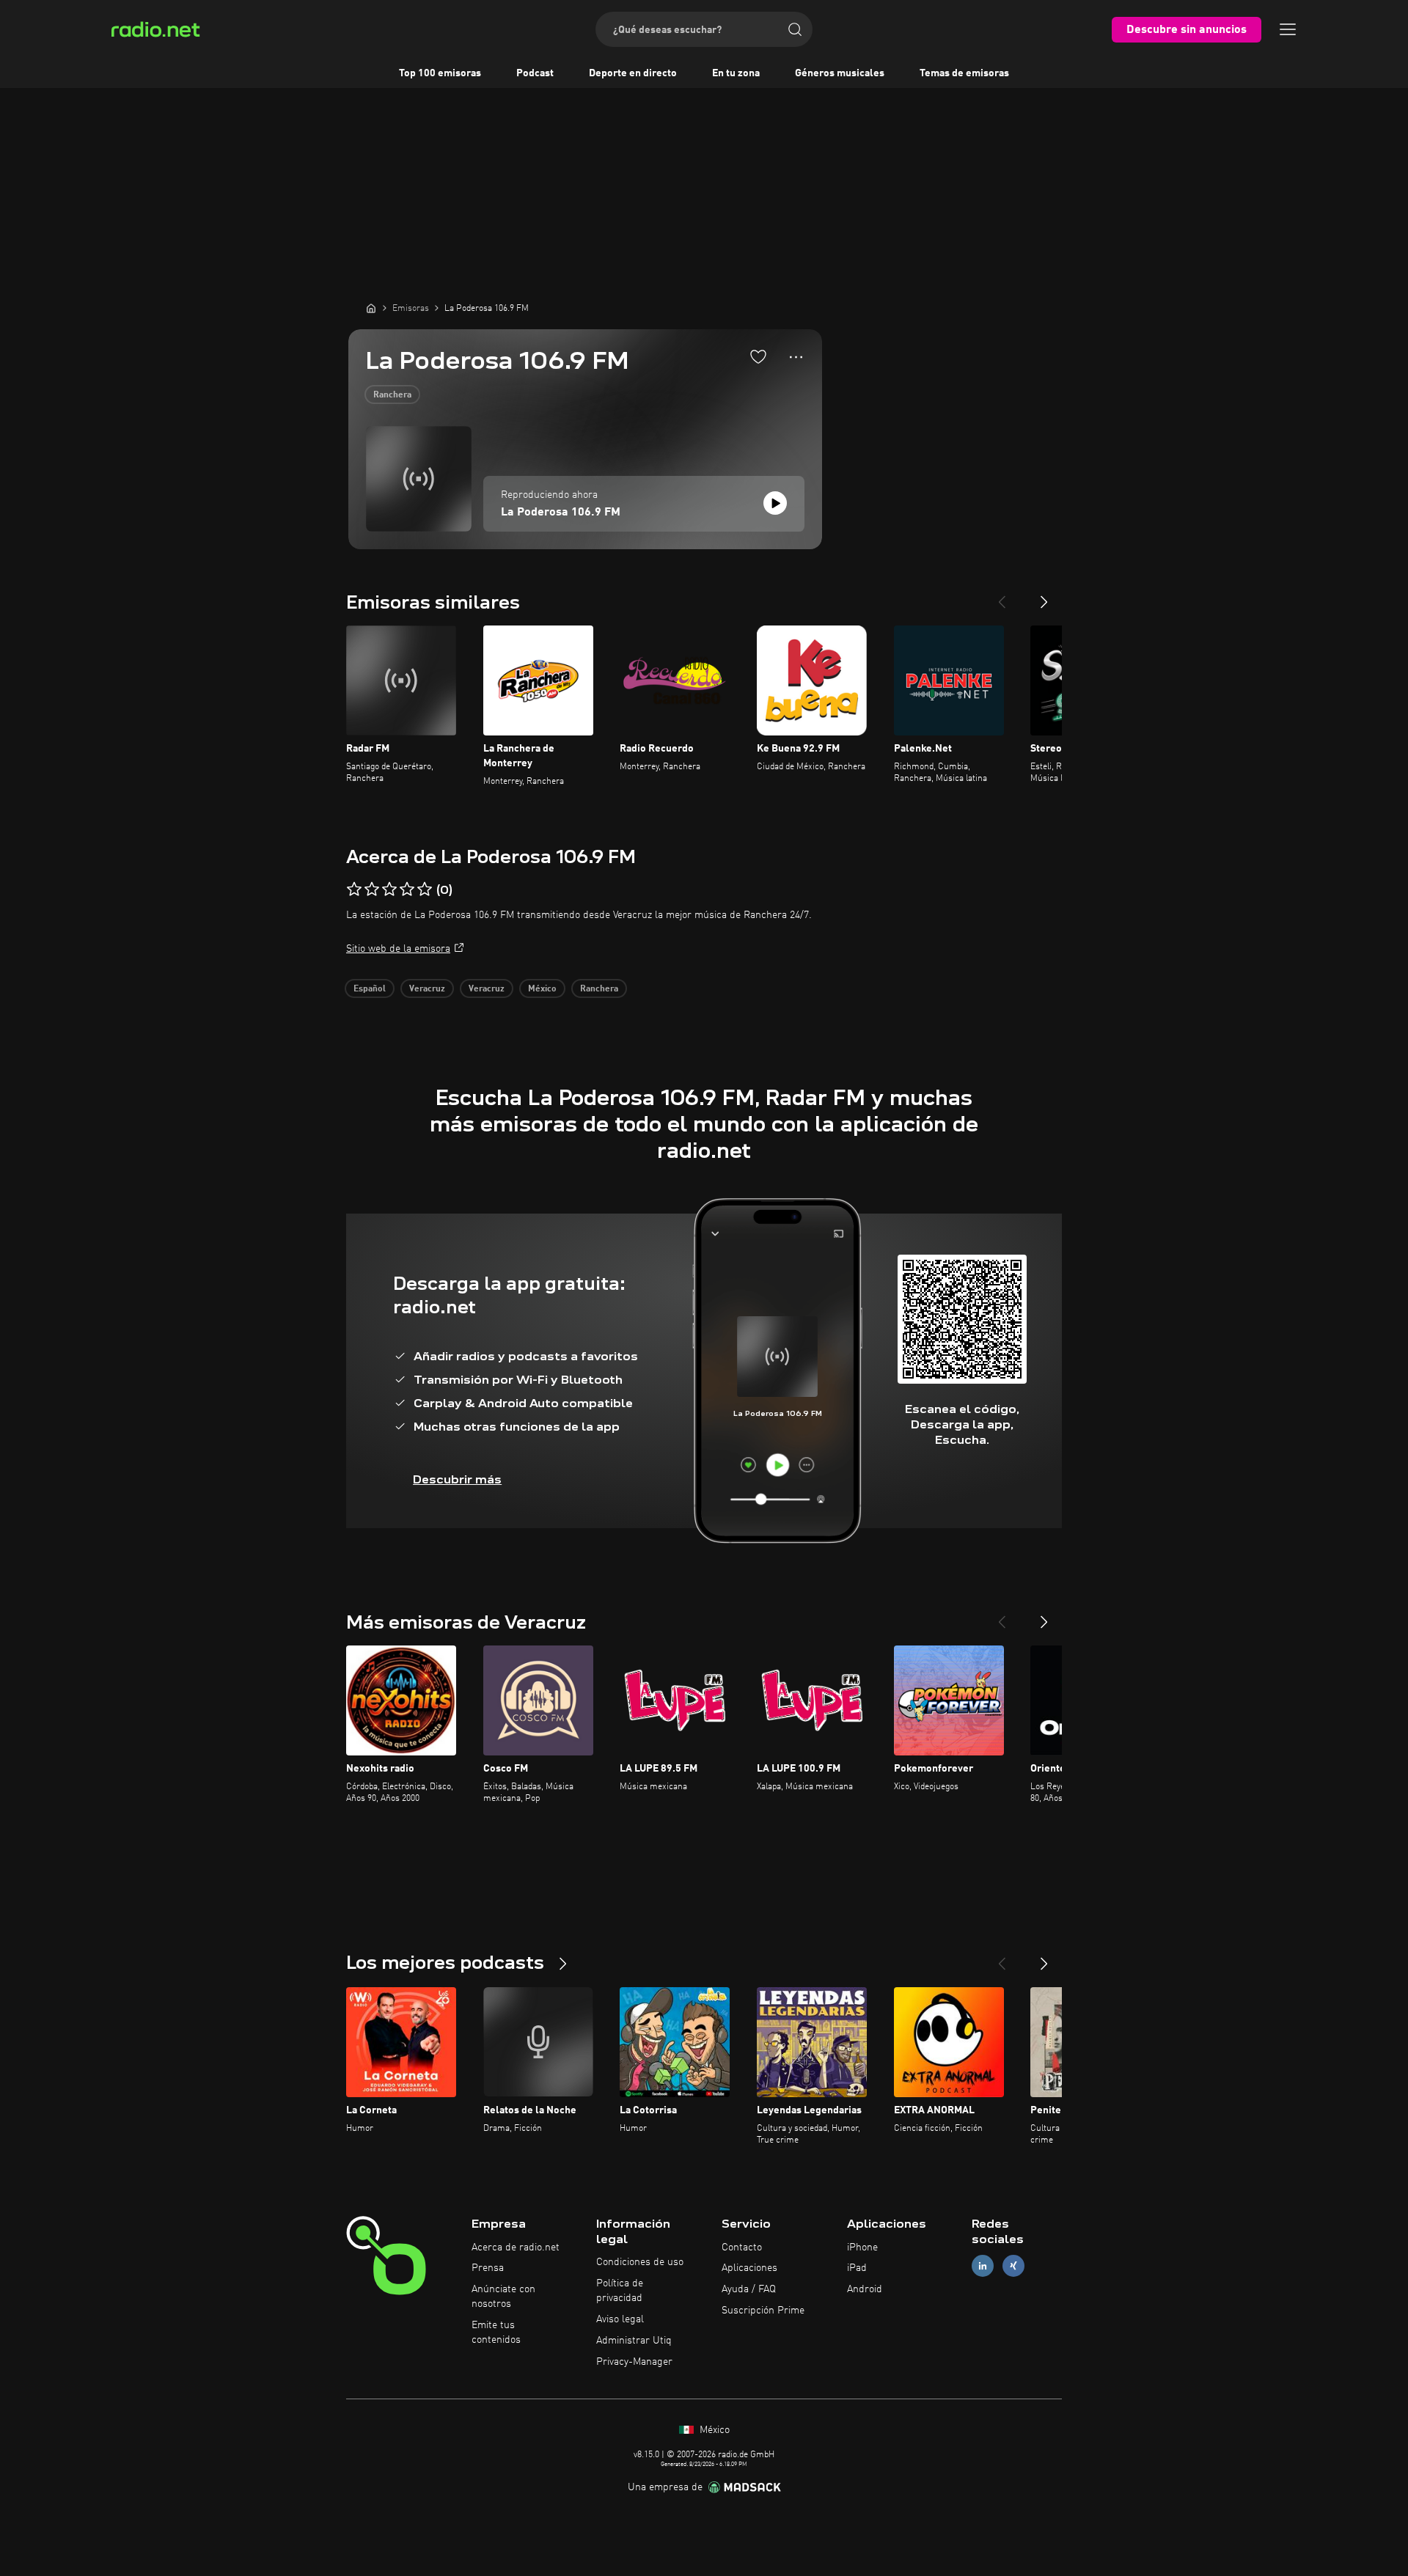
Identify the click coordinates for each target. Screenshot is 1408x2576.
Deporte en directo (633, 73)
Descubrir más (457, 1479)
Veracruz (427, 989)
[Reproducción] (775, 503)
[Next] (1044, 596)
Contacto (742, 2247)
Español (370, 989)
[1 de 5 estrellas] (354, 889)
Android (865, 2289)
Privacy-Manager (634, 2362)
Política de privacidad (620, 2291)
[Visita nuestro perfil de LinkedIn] (983, 2266)
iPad (857, 2268)
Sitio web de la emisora (398, 949)
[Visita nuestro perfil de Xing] (1013, 2266)
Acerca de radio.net (516, 2247)
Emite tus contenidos (496, 2333)
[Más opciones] (796, 357)
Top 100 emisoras (440, 73)
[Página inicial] (371, 308)
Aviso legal (620, 2319)
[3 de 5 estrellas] (389, 889)
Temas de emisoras (964, 73)
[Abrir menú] (1288, 29)
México (542, 989)
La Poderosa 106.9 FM (561, 513)
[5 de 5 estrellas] (425, 889)
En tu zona (736, 73)
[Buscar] (795, 29)
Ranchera (392, 395)
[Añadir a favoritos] (758, 356)
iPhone (862, 2247)
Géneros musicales (840, 73)
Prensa (488, 2268)
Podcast (535, 73)
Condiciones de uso (640, 2262)
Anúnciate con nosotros (503, 2297)
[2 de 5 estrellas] (372, 889)
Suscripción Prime (763, 2311)
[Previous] (1002, 596)
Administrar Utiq (634, 2341)
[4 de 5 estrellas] (407, 889)
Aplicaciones (749, 2268)
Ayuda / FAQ (749, 2289)
